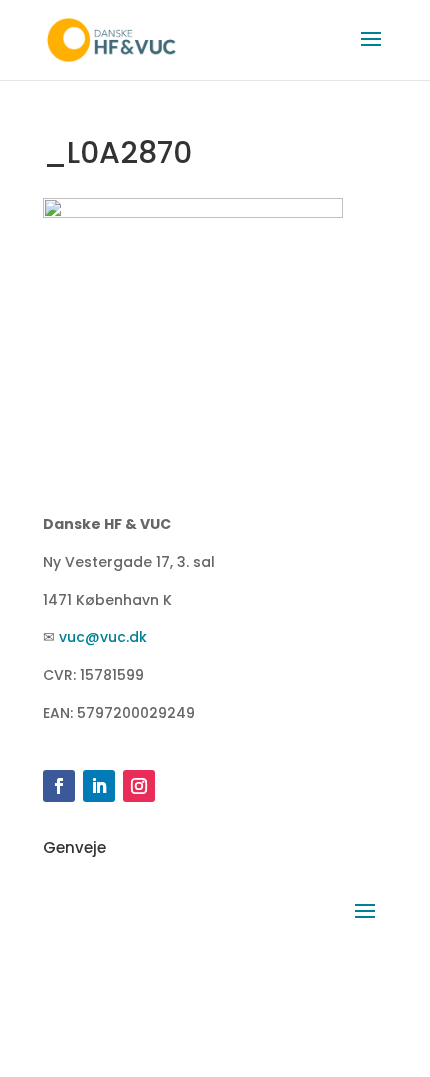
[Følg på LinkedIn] (99, 786)
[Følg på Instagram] (139, 786)
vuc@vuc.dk (103, 637)
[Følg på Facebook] (59, 786)
